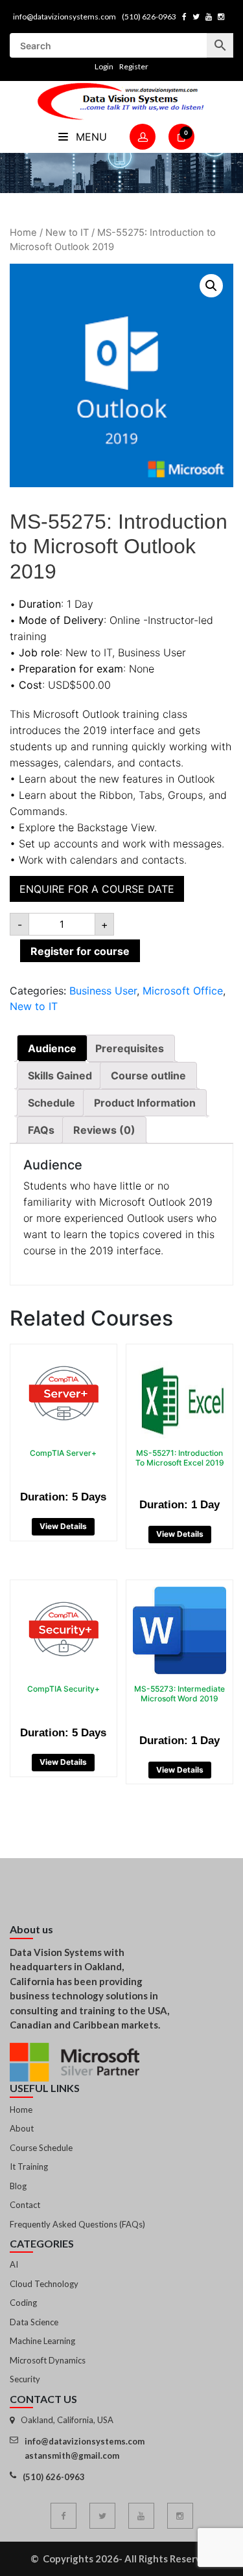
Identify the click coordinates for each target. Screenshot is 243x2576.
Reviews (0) (104, 1130)
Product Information (145, 1103)
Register (134, 66)
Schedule (52, 1103)
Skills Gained (60, 1075)
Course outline (148, 1075)
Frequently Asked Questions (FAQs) (77, 2224)
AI (14, 2264)
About (22, 2128)
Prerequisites (130, 1048)
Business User (103, 991)
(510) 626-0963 (149, 17)
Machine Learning (42, 2341)
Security (25, 2379)
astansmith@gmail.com (72, 2455)
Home (23, 233)
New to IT (67, 233)
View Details (63, 1526)
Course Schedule (41, 2148)
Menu (90, 137)
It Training (29, 2167)
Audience (52, 1048)
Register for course (80, 951)
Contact (25, 2205)
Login (104, 66)
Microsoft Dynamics (48, 2360)
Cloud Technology (44, 2284)
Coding (23, 2303)
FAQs (41, 1130)
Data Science (34, 2322)
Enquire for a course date (97, 889)
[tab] (52, 1048)
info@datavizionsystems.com (64, 17)
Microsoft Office (183, 991)
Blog (18, 2186)
